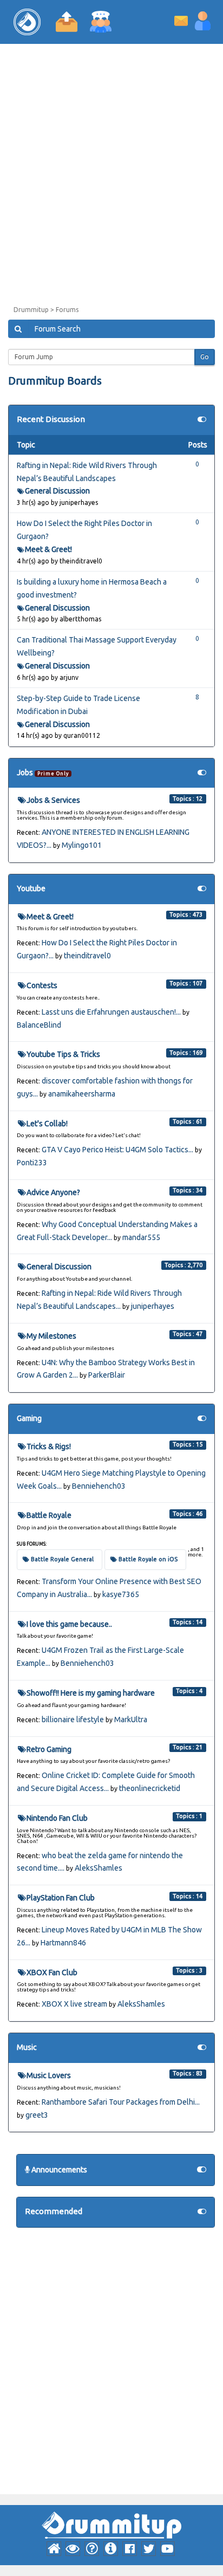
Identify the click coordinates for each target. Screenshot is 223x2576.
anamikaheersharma (82, 1094)
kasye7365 (121, 1594)
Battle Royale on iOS (148, 1559)
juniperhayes (153, 1306)
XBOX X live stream (74, 2004)
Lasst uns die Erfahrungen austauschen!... (111, 1012)
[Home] (54, 2549)
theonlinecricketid (150, 1788)
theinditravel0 (87, 956)
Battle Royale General (62, 1559)
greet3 (37, 2115)
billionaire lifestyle (73, 1720)
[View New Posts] (73, 2549)
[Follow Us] (130, 2549)
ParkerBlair (107, 1375)
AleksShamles (99, 1868)
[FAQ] (92, 2549)
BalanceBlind (39, 1025)
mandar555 (141, 1237)
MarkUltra (131, 1720)
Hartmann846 (63, 1943)
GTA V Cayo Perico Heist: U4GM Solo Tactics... (117, 1150)
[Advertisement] (111, 177)
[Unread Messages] (181, 20)
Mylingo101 (82, 845)
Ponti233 (32, 1163)
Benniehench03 (99, 1486)
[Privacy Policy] (111, 2549)
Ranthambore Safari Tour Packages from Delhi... (121, 2102)
